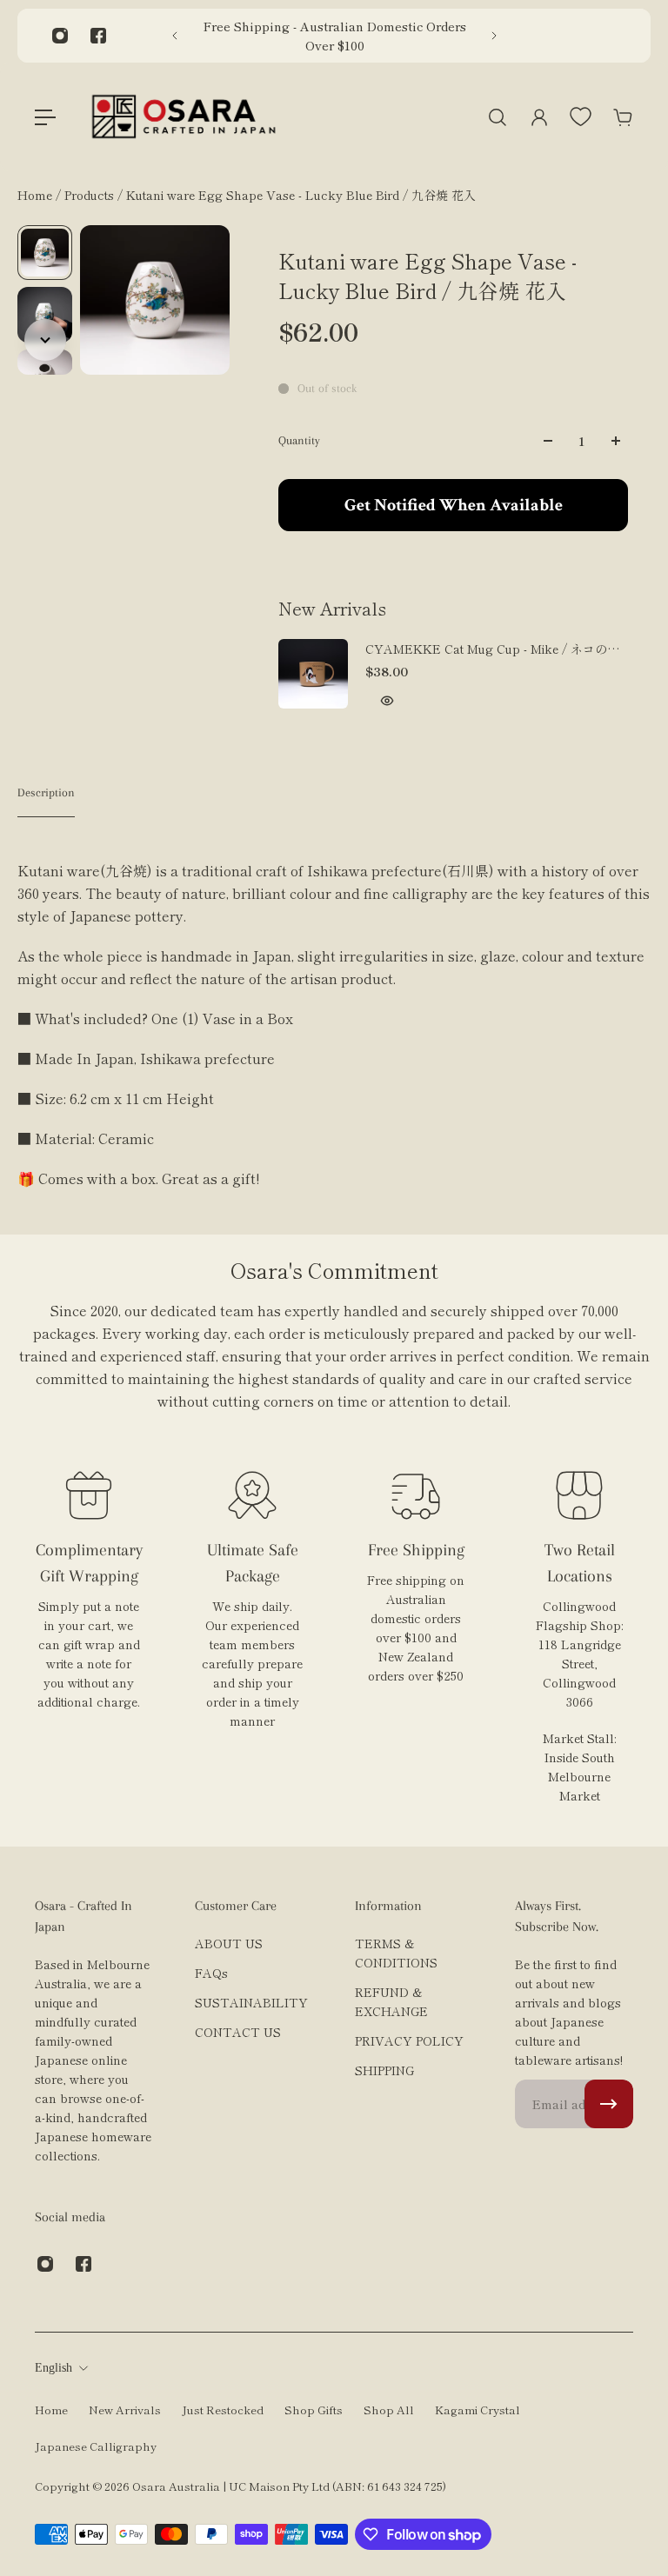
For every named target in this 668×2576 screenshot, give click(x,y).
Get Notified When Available (454, 505)
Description (46, 792)
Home (37, 195)
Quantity (299, 440)
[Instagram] (60, 36)
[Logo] (184, 117)
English (53, 2368)
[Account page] (539, 117)
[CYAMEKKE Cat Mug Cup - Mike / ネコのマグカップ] (313, 674)
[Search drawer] (498, 117)
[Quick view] (387, 701)
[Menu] (45, 117)
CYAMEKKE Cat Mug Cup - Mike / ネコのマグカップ (492, 649)
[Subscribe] (609, 2104)
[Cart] (623, 117)
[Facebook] (98, 36)
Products (91, 195)
